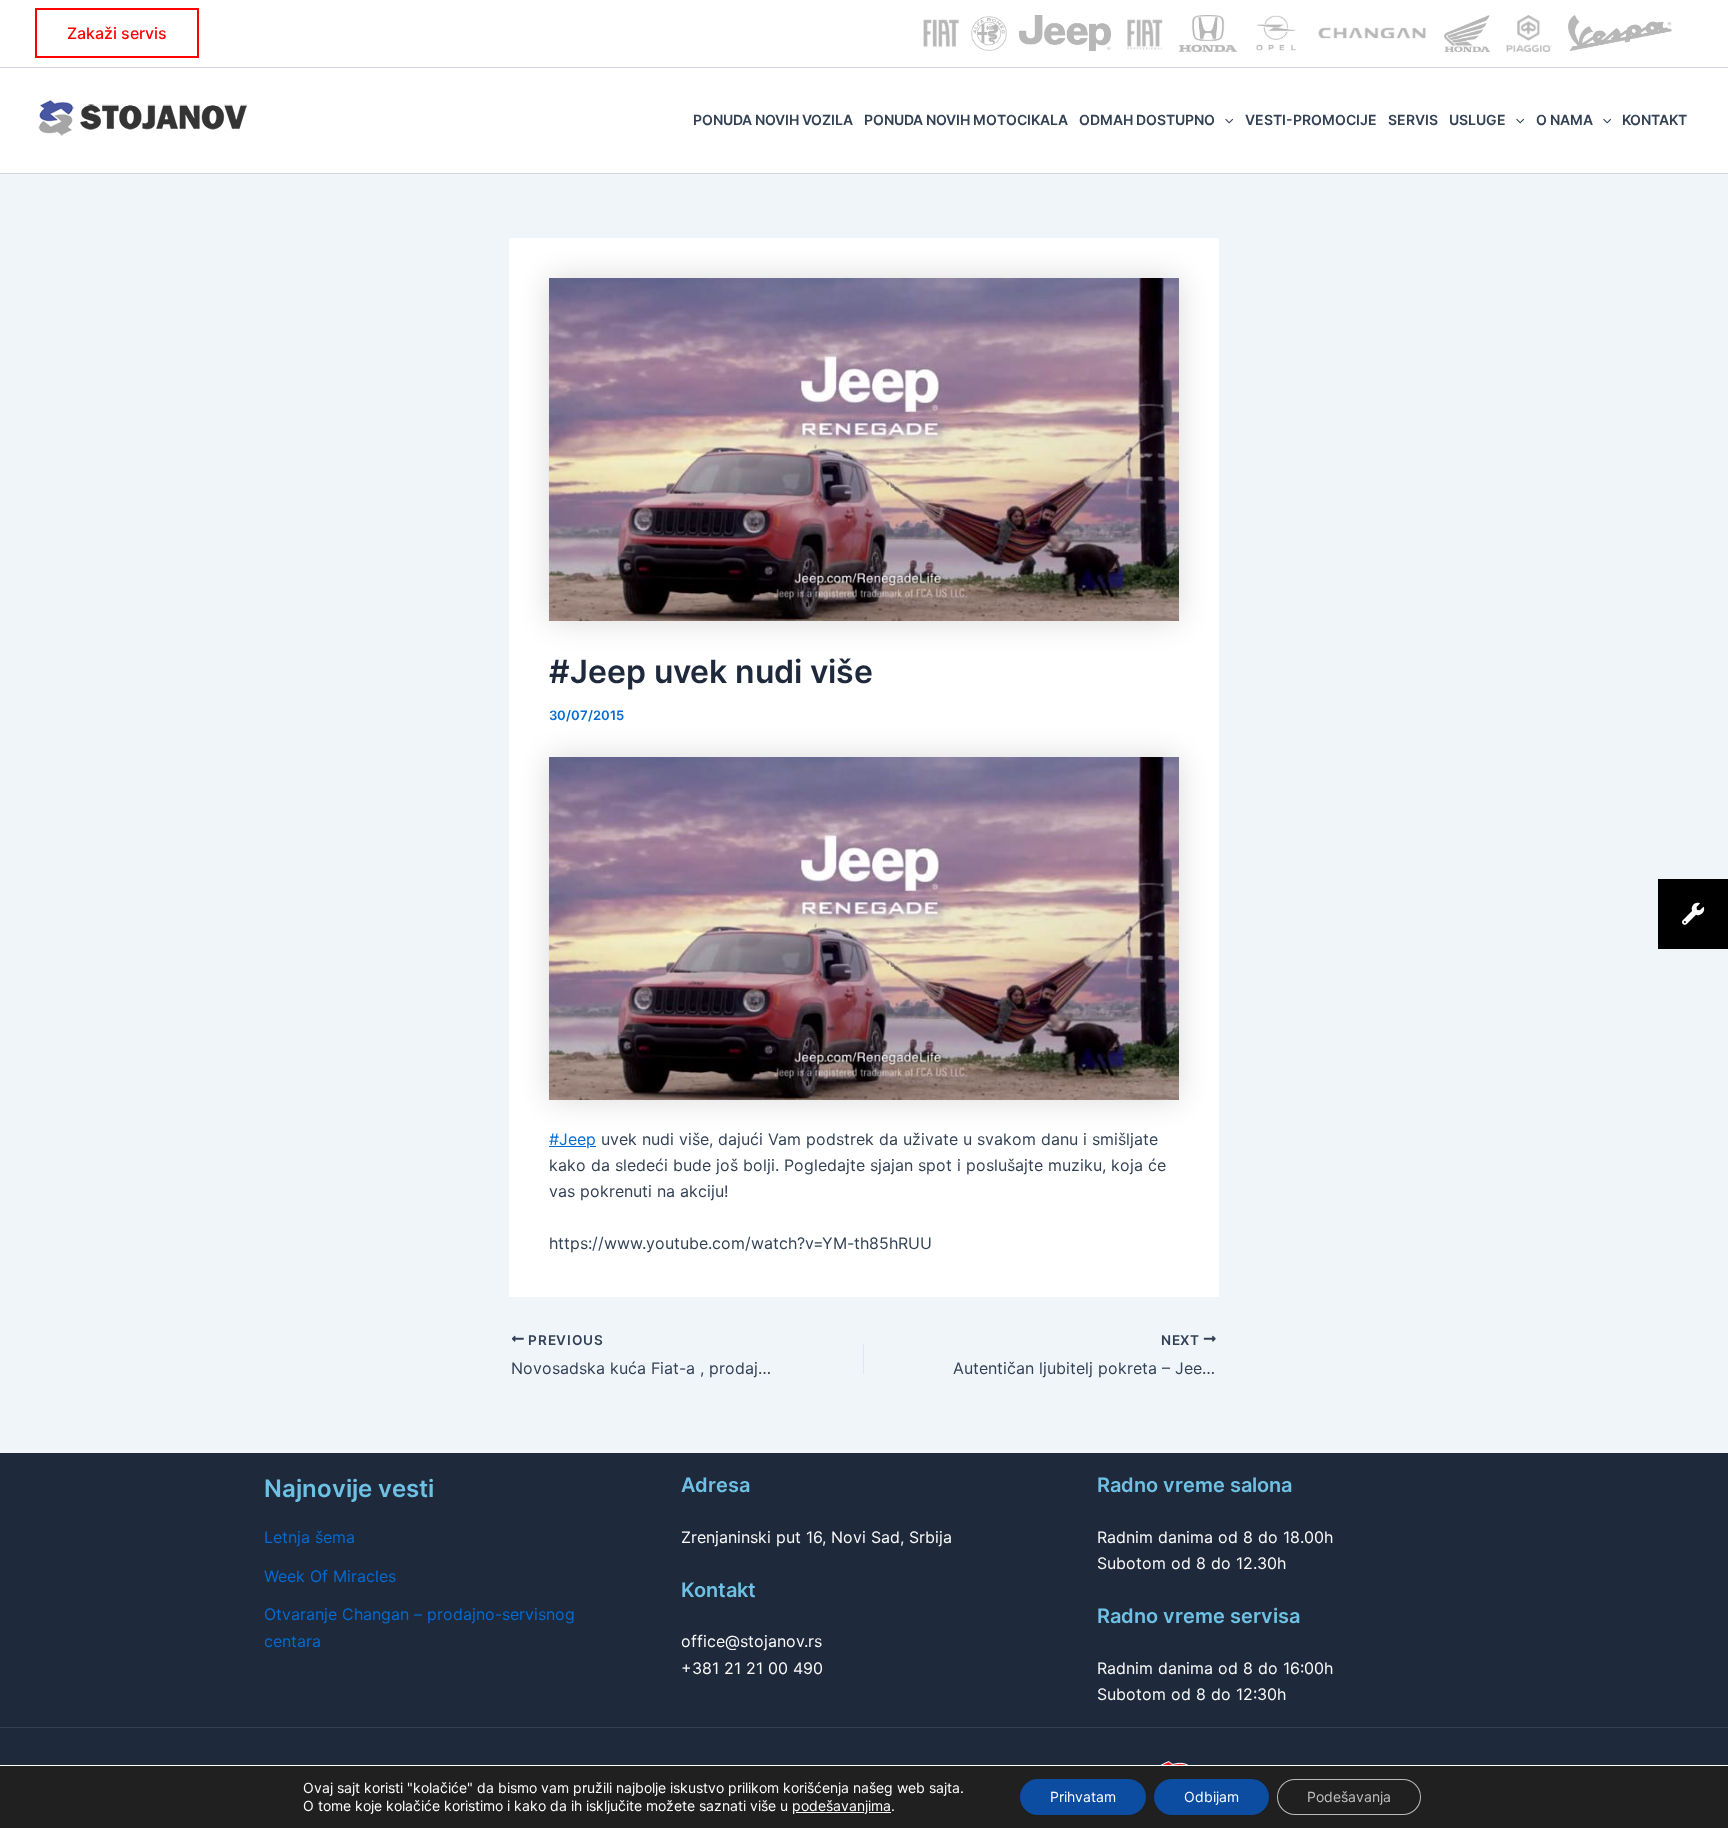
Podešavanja (1349, 1796)
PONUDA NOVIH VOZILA (773, 119)
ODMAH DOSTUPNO (1147, 119)
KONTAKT (1654, 119)
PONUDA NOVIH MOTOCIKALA (966, 119)
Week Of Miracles (330, 1576)
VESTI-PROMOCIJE (1311, 119)
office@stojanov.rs (751, 1641)
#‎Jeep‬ (572, 1139)
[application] (1224, 120)
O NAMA (1564, 119)
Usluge (1477, 119)
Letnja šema (309, 1537)
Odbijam (1211, 1796)
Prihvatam (1083, 1796)
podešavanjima (841, 1805)
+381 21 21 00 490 (752, 1668)
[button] (117, 33)
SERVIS (1413, 119)
